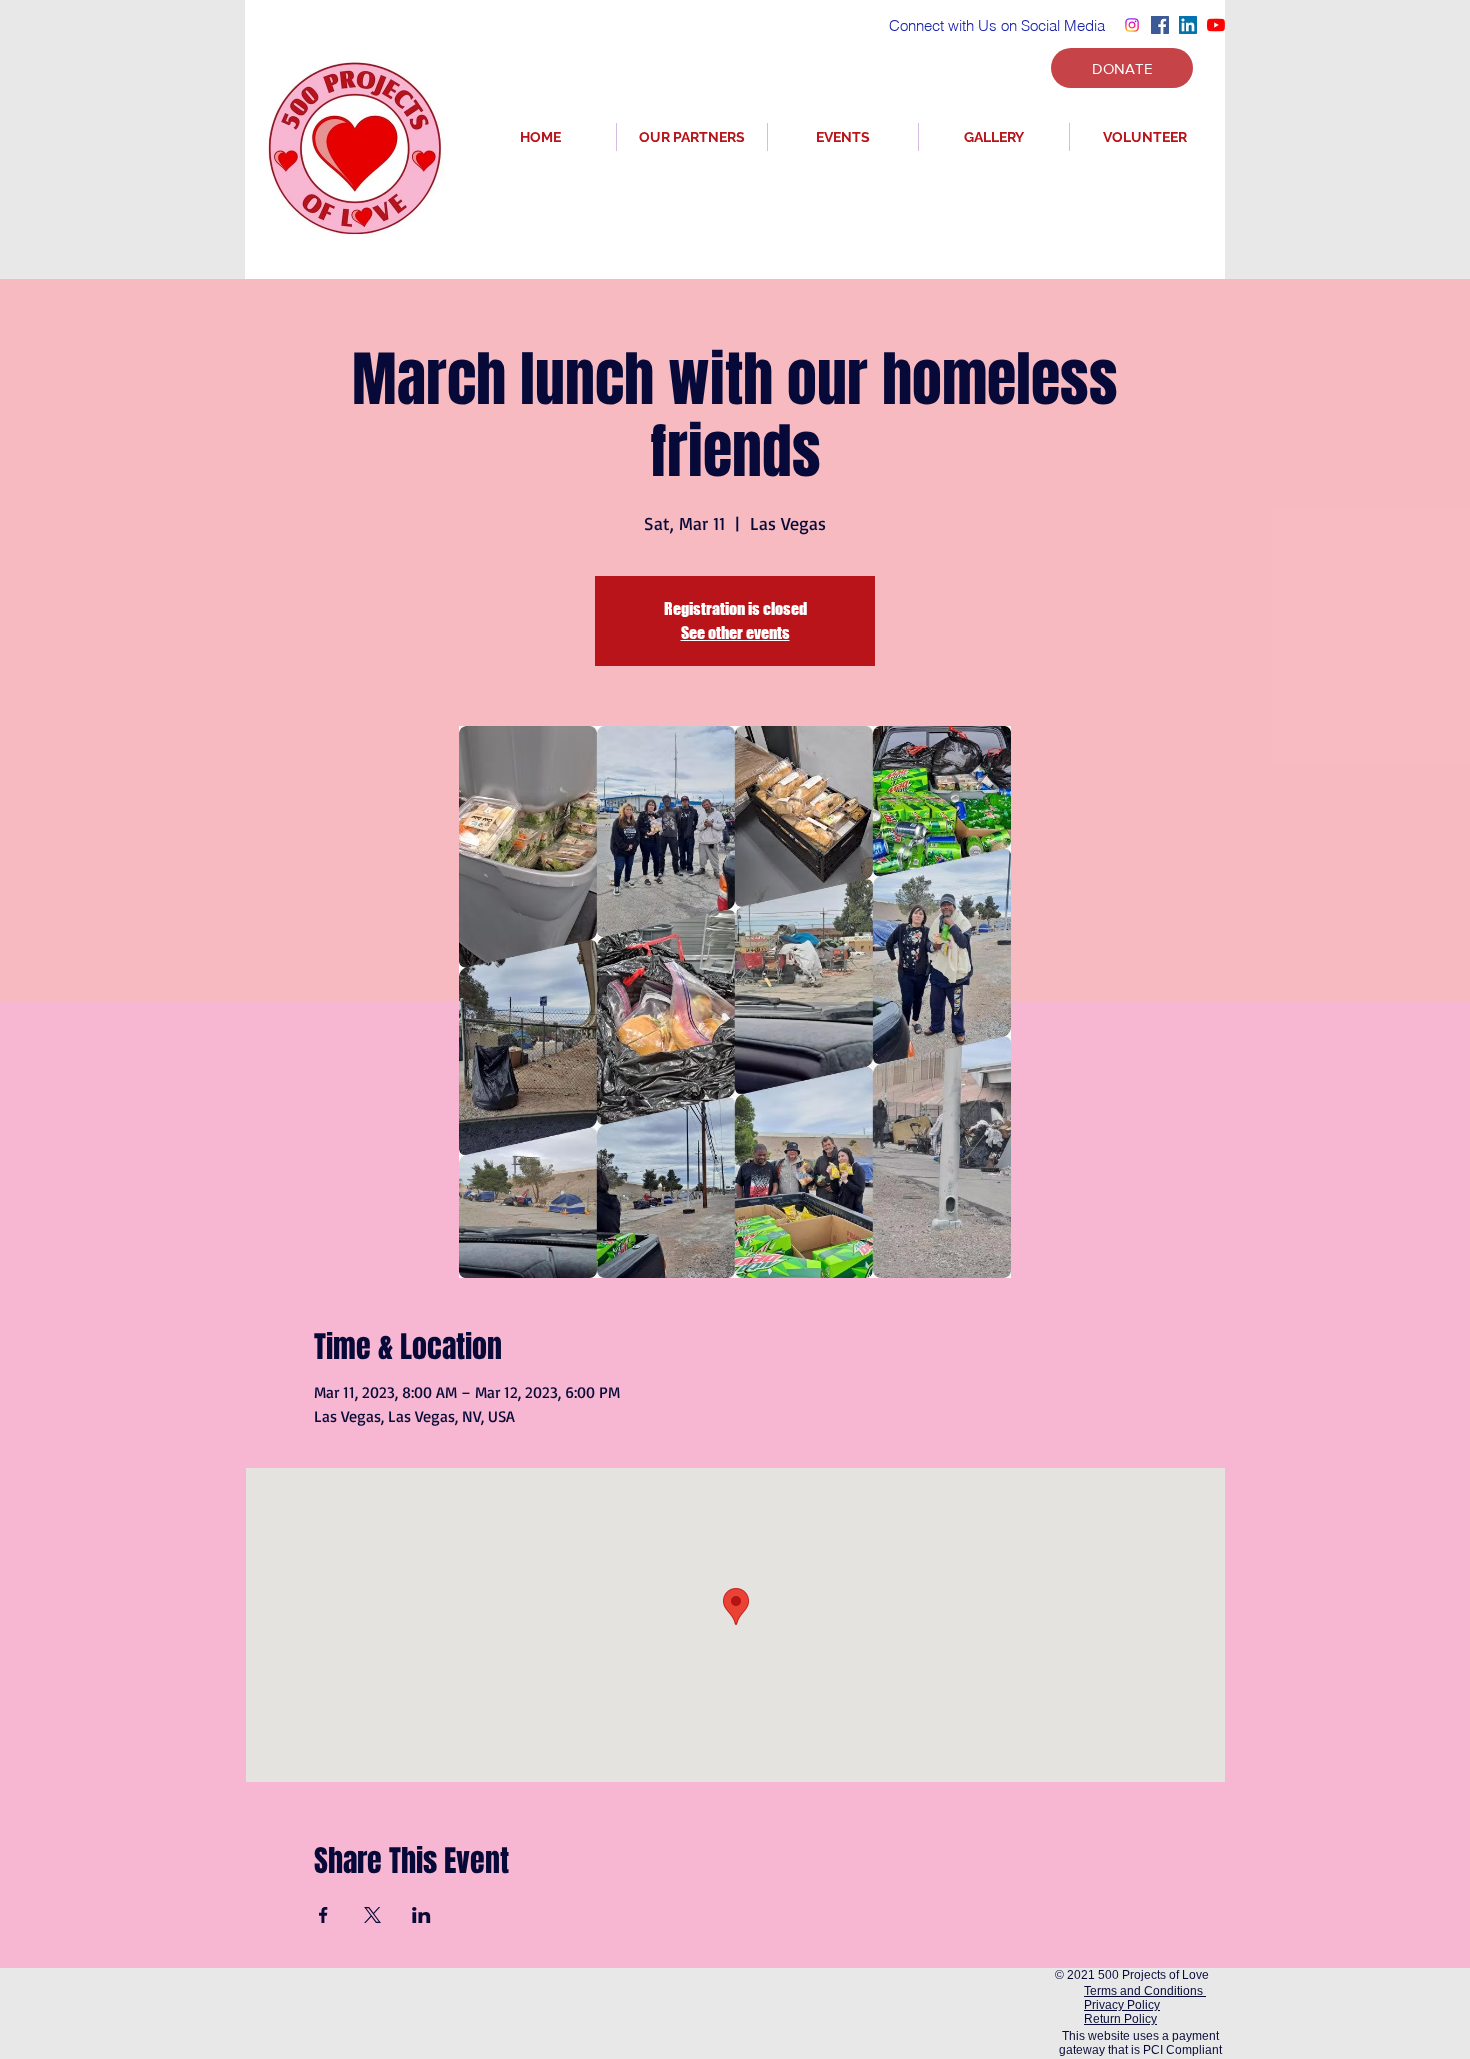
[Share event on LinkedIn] (421, 1915)
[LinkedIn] (1188, 25)
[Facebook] (1160, 25)
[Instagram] (1132, 25)
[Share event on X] (372, 1915)
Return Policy (1120, 2019)
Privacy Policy (1122, 2005)
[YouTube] (1216, 25)
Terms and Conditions (1145, 1991)
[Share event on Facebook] (323, 1915)
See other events (735, 632)
